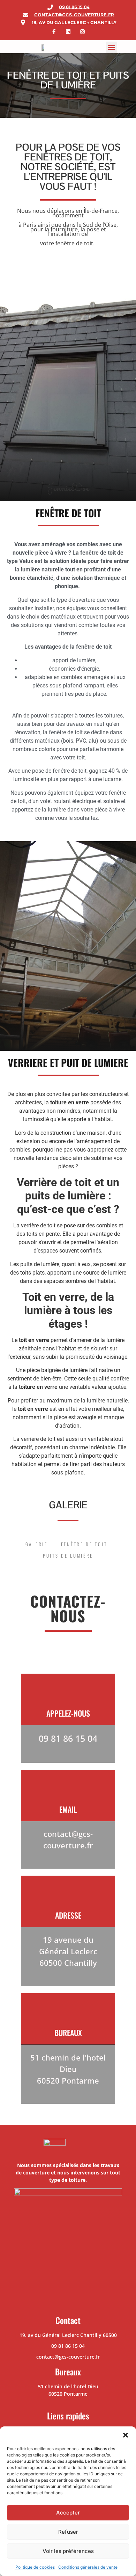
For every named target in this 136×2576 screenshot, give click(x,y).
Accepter (68, 2513)
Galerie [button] (37, 1544)
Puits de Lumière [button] (68, 1556)
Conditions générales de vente (88, 2567)
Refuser (68, 2532)
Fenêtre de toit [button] (84, 1544)
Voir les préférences (68, 2551)
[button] (126, 2435)
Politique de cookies (35, 2567)
